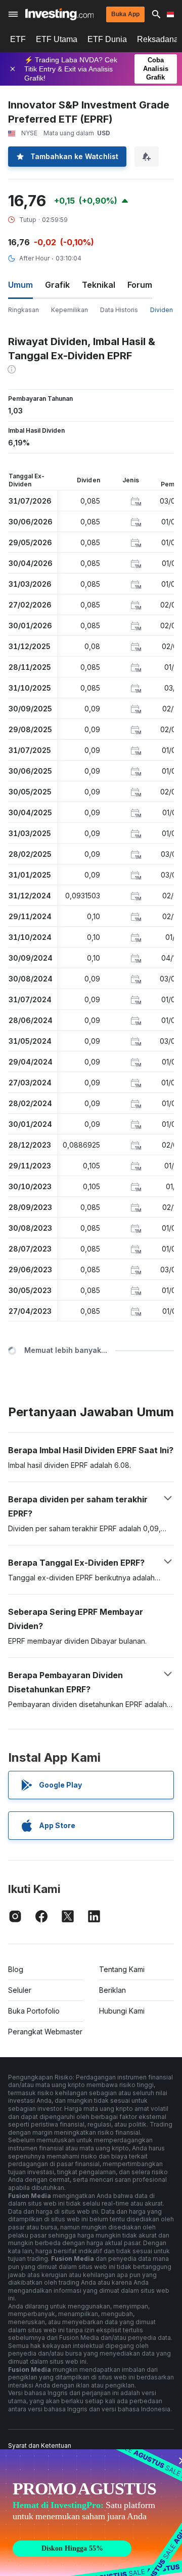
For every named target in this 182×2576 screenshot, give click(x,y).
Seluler (20, 1990)
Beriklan (112, 1990)
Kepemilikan (70, 310)
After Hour (34, 258)
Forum (140, 285)
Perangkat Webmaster (45, 2032)
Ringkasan (24, 310)
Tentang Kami (122, 1969)
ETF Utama (57, 39)
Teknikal (99, 285)
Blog (16, 1969)
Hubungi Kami (122, 2011)
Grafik (57, 285)
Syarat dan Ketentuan (40, 2446)
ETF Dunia (107, 39)
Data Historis (119, 310)
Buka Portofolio (34, 2011)
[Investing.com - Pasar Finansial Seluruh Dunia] (59, 14)
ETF (18, 39)
